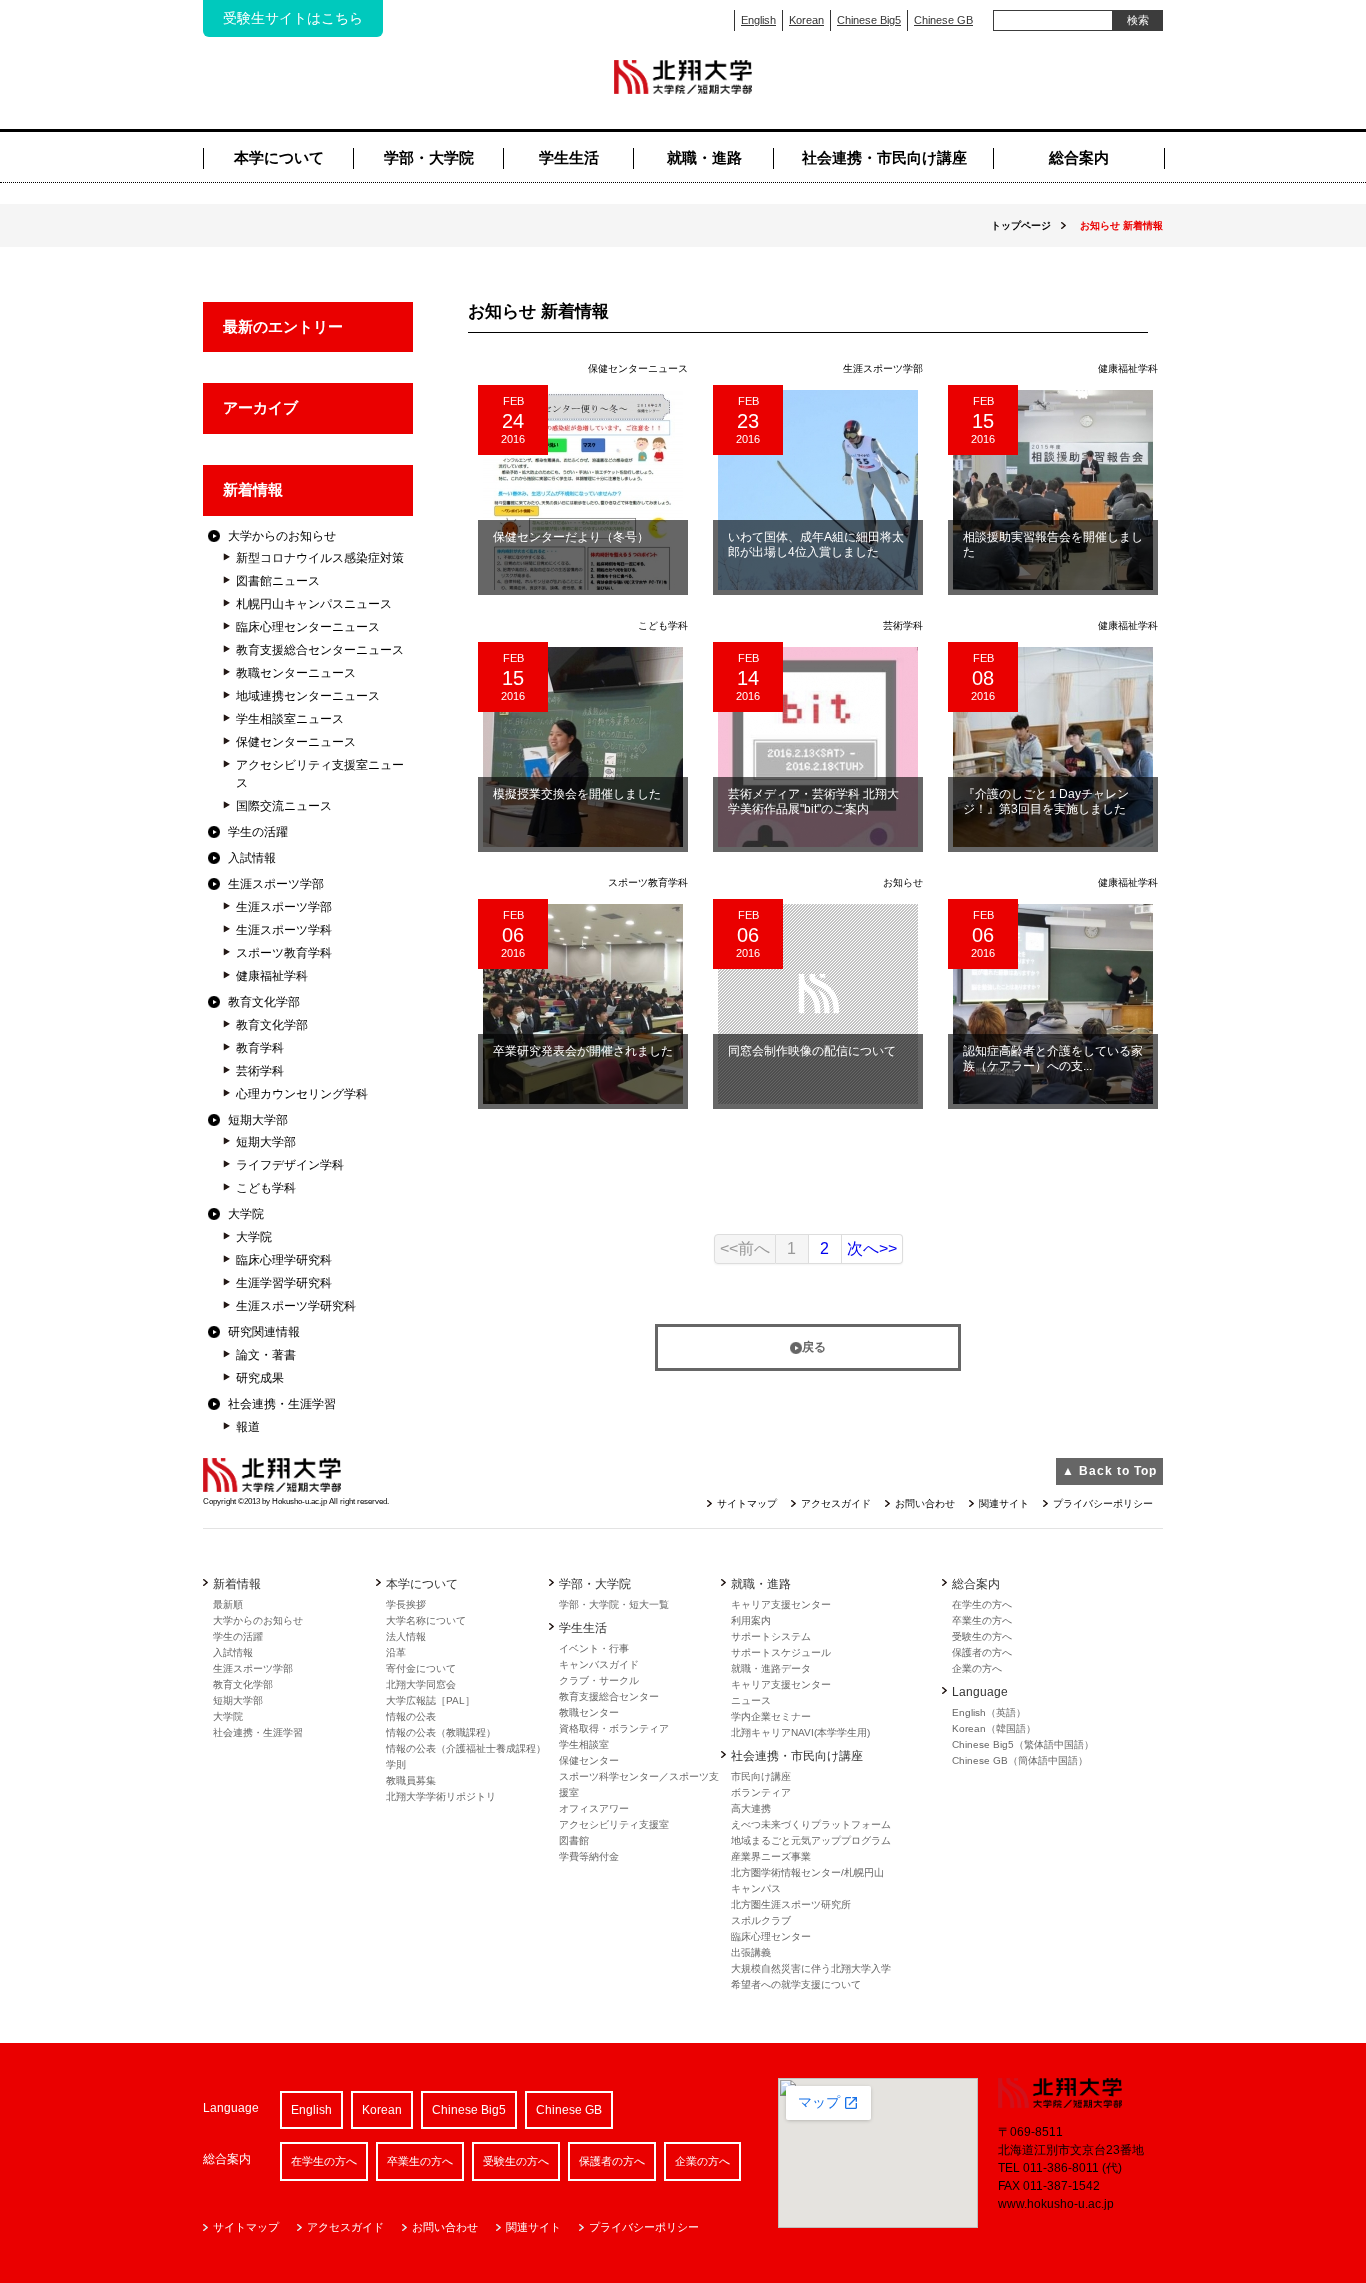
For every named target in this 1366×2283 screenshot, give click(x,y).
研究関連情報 (264, 1332)
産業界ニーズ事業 (771, 1856)
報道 (248, 1427)
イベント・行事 (594, 1648)
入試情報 (252, 858)
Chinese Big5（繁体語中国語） (1023, 1744)
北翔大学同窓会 (421, 1684)
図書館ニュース (278, 581)
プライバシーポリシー (1103, 1503)
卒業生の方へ (982, 1620)
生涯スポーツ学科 (284, 930)
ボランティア (761, 1792)
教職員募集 (411, 1780)
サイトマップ (747, 1503)
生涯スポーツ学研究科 (296, 1306)
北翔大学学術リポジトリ (441, 1796)
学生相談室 (584, 1744)
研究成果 (260, 1378)
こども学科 (266, 1188)
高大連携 (751, 1808)
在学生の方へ (982, 1604)
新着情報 (253, 489)
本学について (279, 157)
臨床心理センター (771, 1936)
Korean (806, 20)
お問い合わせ (925, 1503)
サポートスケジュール (781, 1652)
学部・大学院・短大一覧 (614, 1604)
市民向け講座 (761, 1776)
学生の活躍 (258, 832)
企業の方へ (977, 1668)
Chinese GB (943, 20)
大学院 (246, 1214)
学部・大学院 (429, 157)
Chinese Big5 (869, 20)
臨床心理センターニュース (308, 627)
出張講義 (751, 1952)
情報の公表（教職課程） (441, 1732)
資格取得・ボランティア (614, 1728)
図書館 (574, 1840)
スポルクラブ (761, 1920)
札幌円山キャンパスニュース (314, 604)
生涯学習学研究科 (284, 1283)
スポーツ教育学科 (284, 953)
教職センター (589, 1712)
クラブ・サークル (599, 1680)
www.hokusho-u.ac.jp (1056, 2204)
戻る (814, 1347)
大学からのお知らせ (282, 536)
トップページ (1021, 225)
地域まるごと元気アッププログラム (811, 1840)
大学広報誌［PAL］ (430, 1700)
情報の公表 (411, 1716)
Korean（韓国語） (994, 1728)
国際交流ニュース (284, 806)
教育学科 (260, 1048)
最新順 (228, 1604)
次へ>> (872, 1248)
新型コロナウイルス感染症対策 (320, 558)
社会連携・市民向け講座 (884, 157)
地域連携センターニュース (308, 696)
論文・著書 (266, 1355)
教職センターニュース (296, 673)
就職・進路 (704, 157)
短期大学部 (258, 1120)
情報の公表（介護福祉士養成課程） (466, 1748)
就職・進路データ (771, 1668)
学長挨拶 (406, 1604)
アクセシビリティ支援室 (614, 1824)
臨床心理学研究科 (284, 1260)
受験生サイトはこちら (293, 18)
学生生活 (569, 157)
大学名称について (426, 1620)
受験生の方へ (982, 1636)
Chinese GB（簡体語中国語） (1020, 1760)
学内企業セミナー (771, 1716)
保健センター (589, 1760)
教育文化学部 (264, 1002)
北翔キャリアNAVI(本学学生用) (800, 1732)
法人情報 (406, 1636)
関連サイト (1004, 1503)
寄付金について (421, 1668)
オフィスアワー (594, 1808)
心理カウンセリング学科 (302, 1094)
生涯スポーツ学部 (276, 884)
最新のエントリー (283, 326)
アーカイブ (260, 407)
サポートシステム (771, 1636)
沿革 (396, 1652)
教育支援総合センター (609, 1696)
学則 (396, 1764)
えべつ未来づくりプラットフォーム (811, 1824)
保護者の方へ (982, 1652)
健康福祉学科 (272, 976)
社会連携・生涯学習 (282, 1404)
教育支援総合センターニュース (320, 650)
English (758, 20)
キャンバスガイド (599, 1664)
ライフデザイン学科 (290, 1165)
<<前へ (745, 1248)
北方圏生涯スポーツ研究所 (791, 1904)
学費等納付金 (589, 1856)
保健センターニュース (296, 742)
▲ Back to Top (1109, 1471)
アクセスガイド (836, 1503)
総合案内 (1079, 157)
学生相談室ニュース (290, 719)
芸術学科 (260, 1071)
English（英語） (989, 1712)
